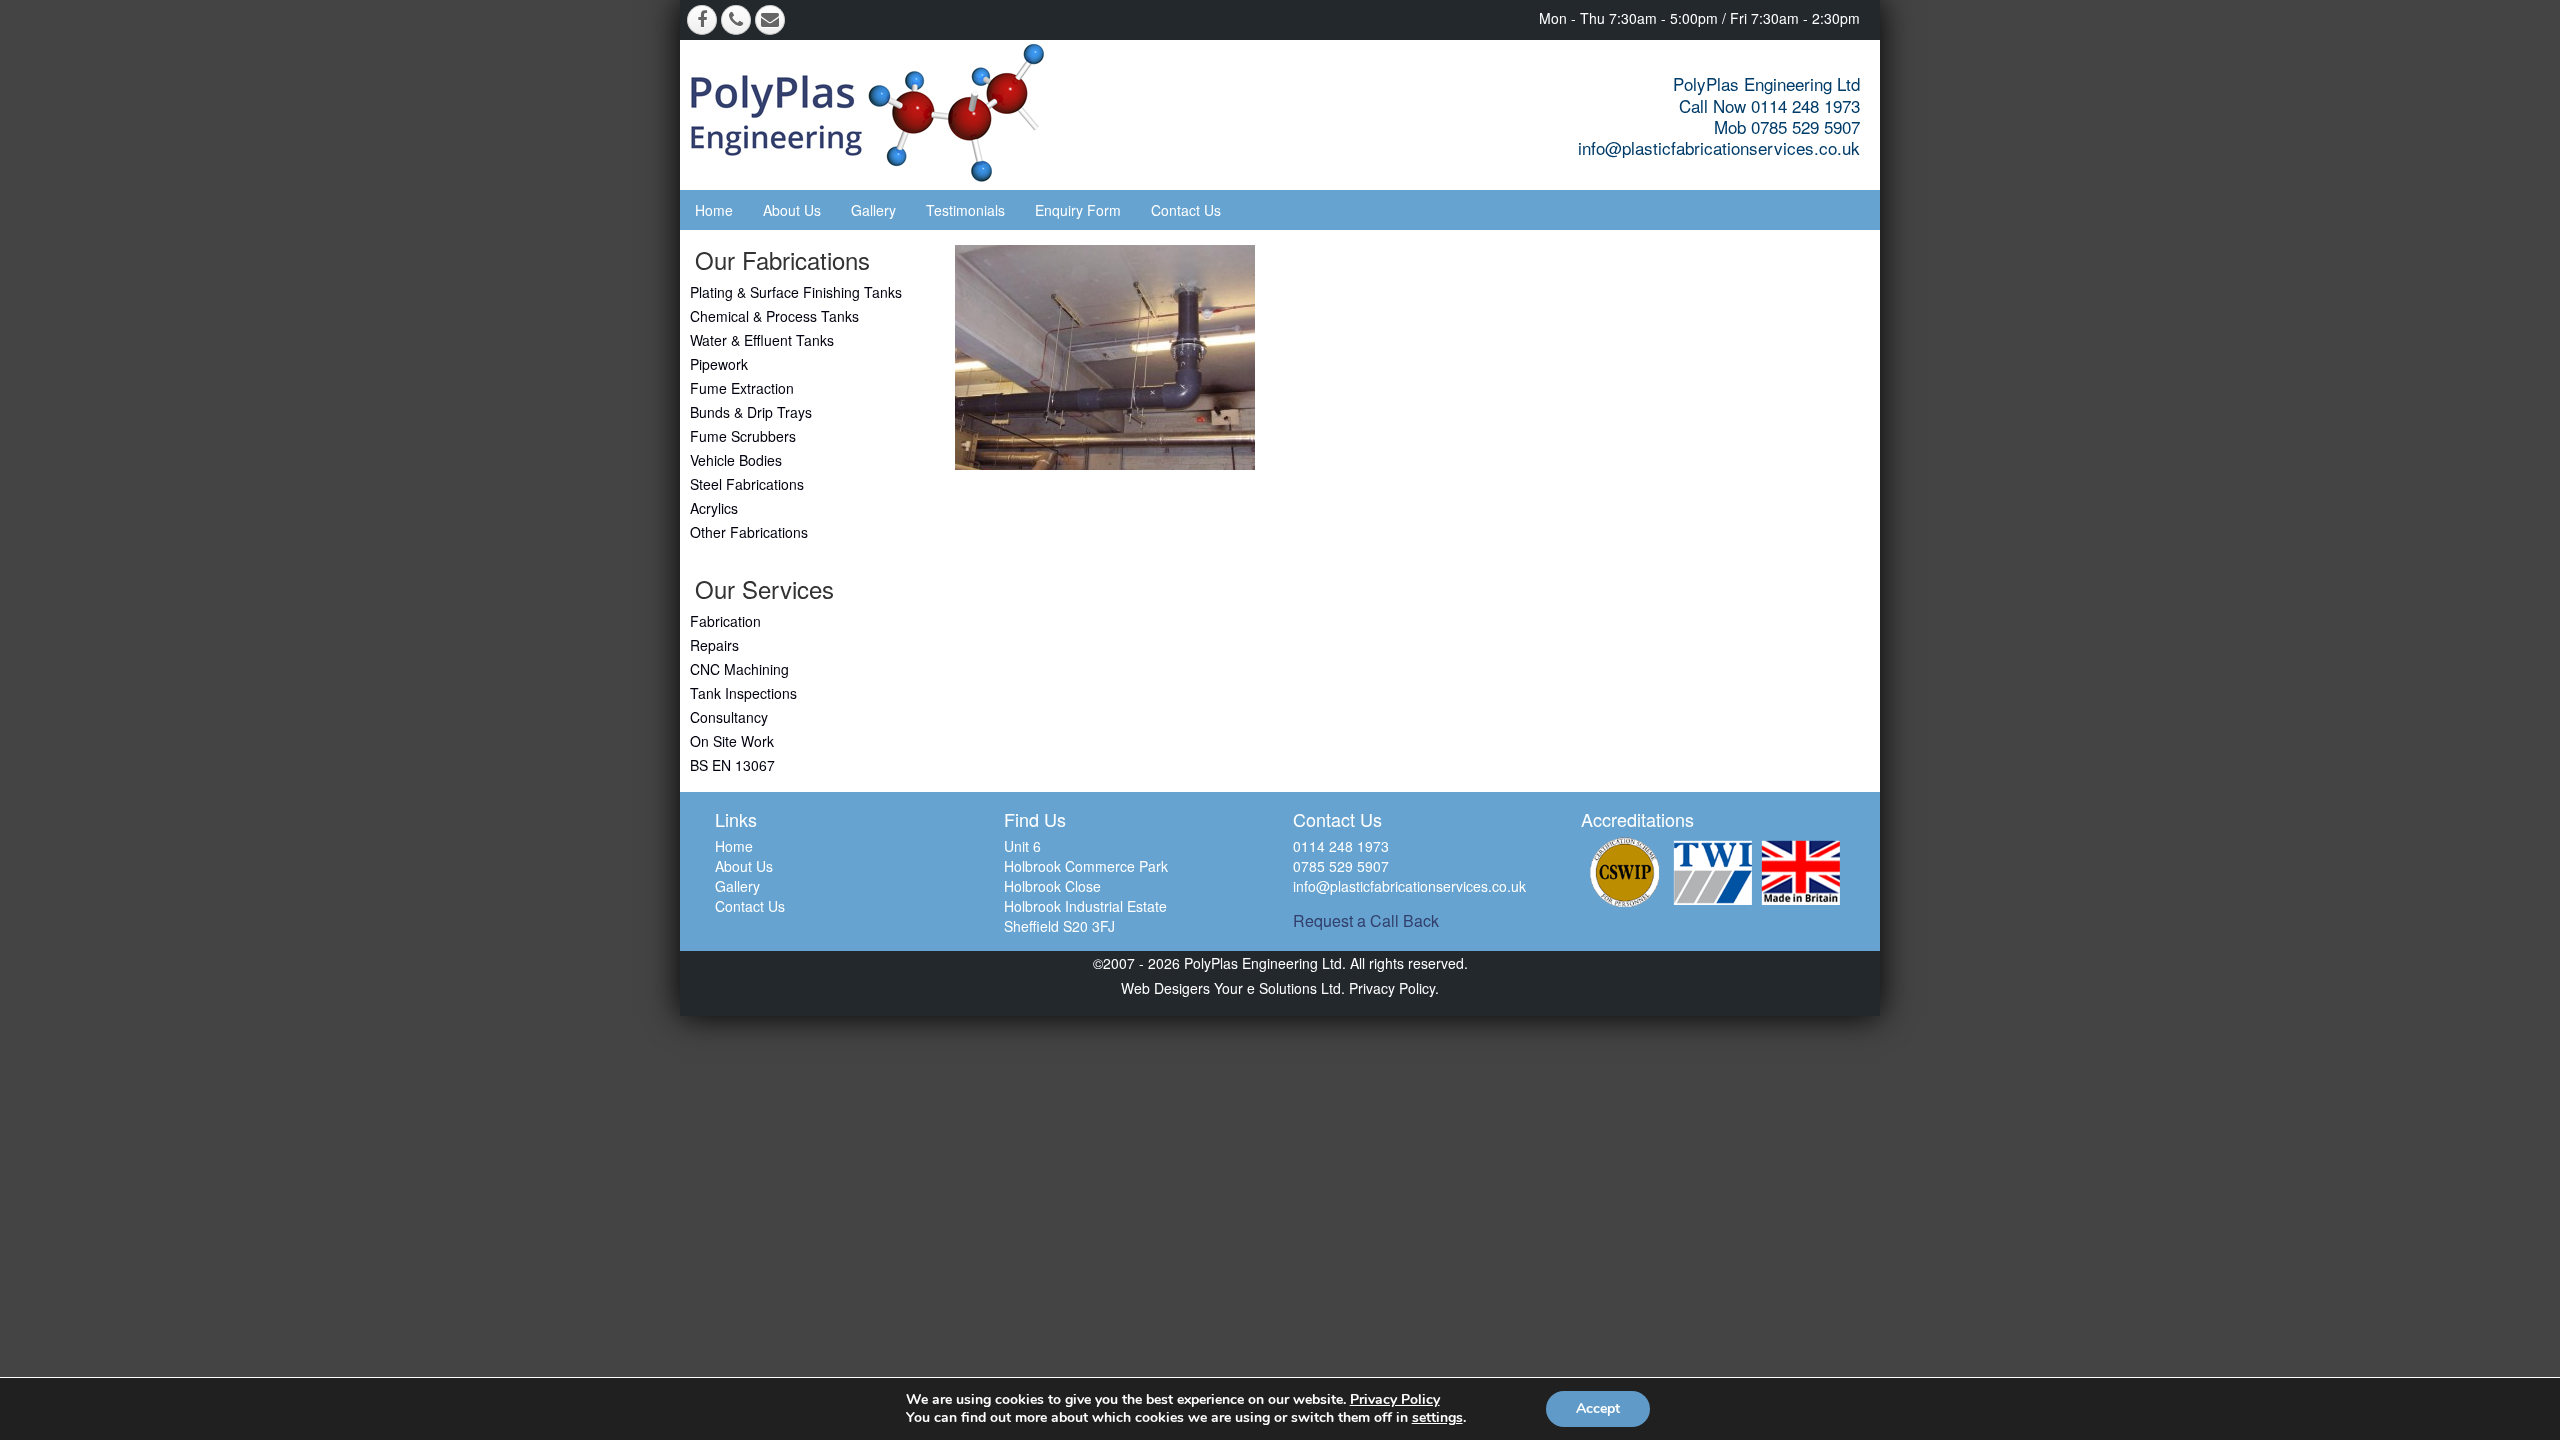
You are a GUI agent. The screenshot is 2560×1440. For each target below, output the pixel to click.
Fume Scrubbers (743, 436)
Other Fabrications (749, 532)
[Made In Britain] (1801, 872)
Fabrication (725, 621)
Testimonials (965, 210)
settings (1437, 1418)
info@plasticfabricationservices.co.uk (1719, 147)
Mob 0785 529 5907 (1787, 126)
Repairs (714, 645)
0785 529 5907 (1341, 866)
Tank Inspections (743, 693)
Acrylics (714, 508)
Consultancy (729, 717)
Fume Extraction (742, 388)
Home (714, 210)
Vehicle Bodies (736, 460)
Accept (1598, 1408)
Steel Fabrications (747, 484)
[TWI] (1713, 872)
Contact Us (1186, 210)
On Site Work (732, 741)
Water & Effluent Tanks (762, 340)
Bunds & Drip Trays (751, 412)
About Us (792, 210)
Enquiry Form (1078, 210)
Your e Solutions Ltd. (1279, 988)
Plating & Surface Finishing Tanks (796, 292)
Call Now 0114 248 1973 (1769, 105)
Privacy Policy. (1392, 988)
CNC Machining (739, 669)
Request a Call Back (1366, 920)
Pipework (719, 364)
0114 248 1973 (1341, 846)
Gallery (873, 210)
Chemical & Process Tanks (774, 316)
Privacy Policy (1395, 1399)
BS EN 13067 (732, 765)
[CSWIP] (1625, 872)
